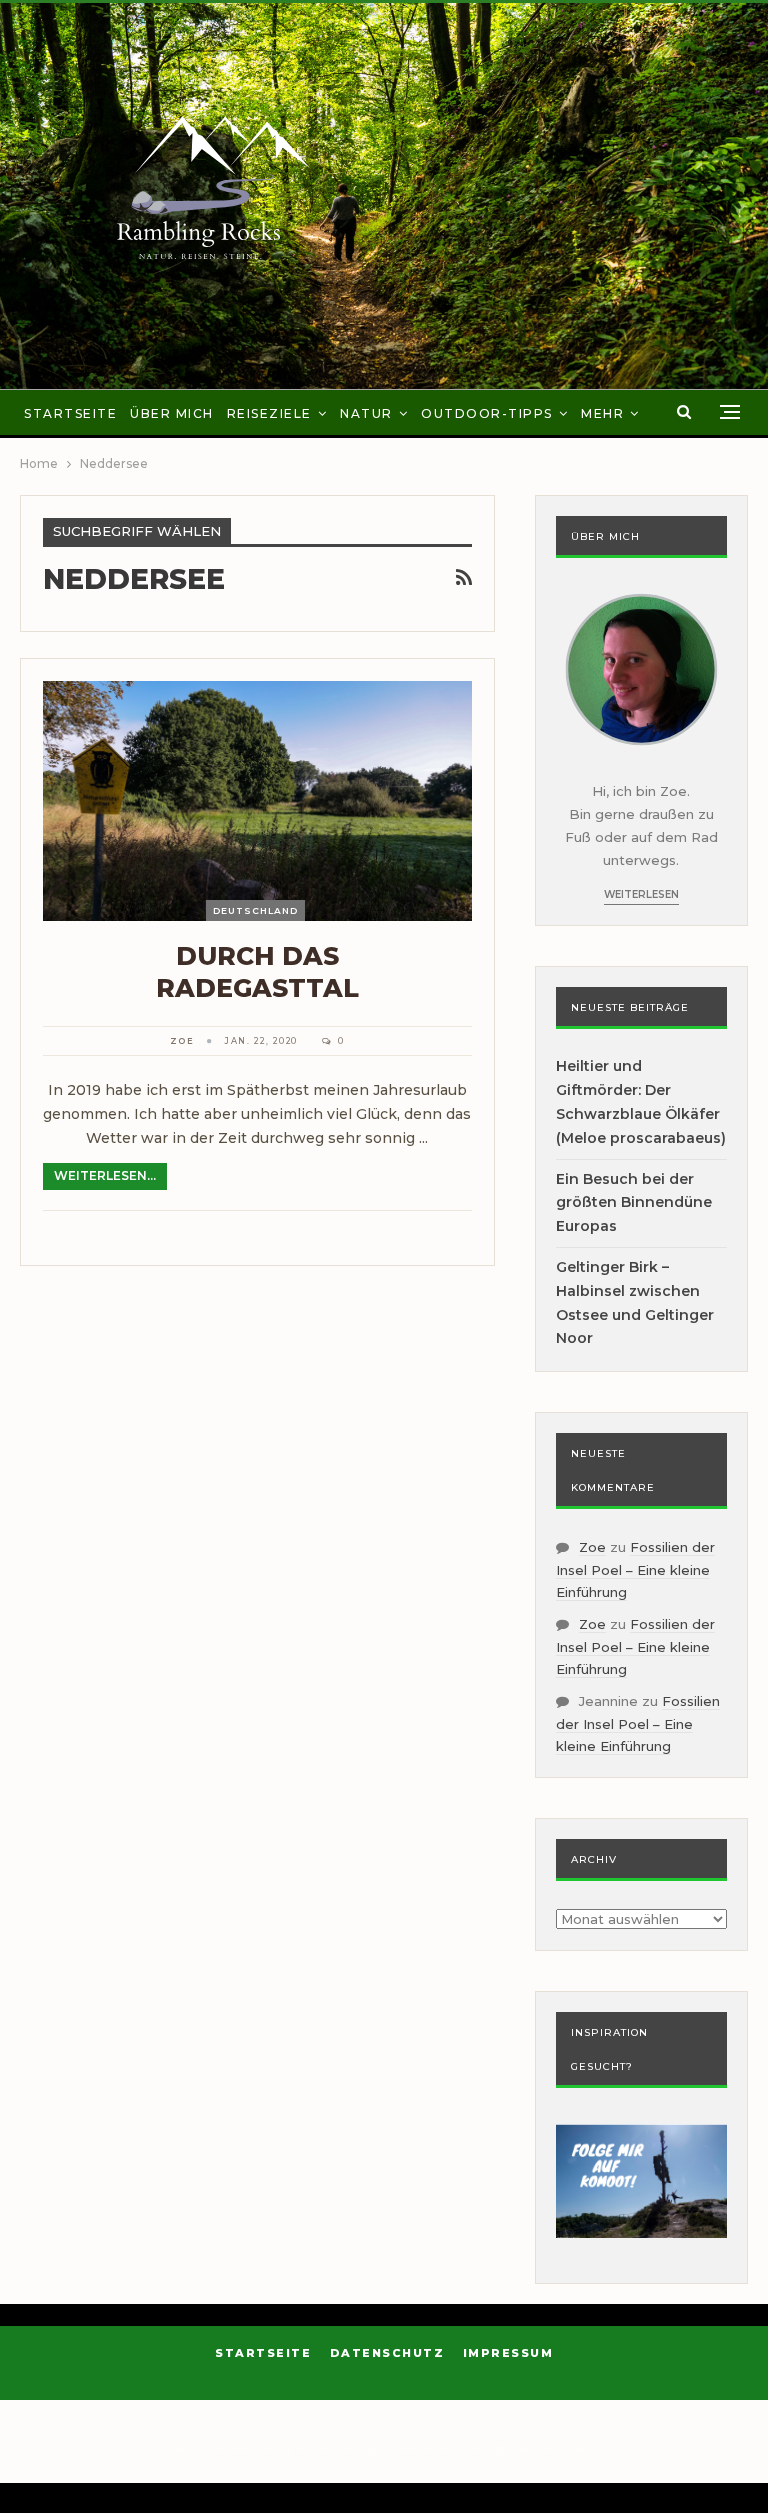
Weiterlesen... (105, 1175)
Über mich (172, 413)
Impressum (508, 2353)
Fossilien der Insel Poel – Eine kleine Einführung (635, 1569)
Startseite (70, 413)
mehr (602, 413)
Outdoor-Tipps (487, 413)
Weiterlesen (641, 894)
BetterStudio (553, 2447)
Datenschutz (387, 2353)
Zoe (592, 1547)
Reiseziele (269, 413)
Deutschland (255, 910)
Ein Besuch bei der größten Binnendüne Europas (634, 1203)
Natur (366, 413)
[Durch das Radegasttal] (257, 801)
